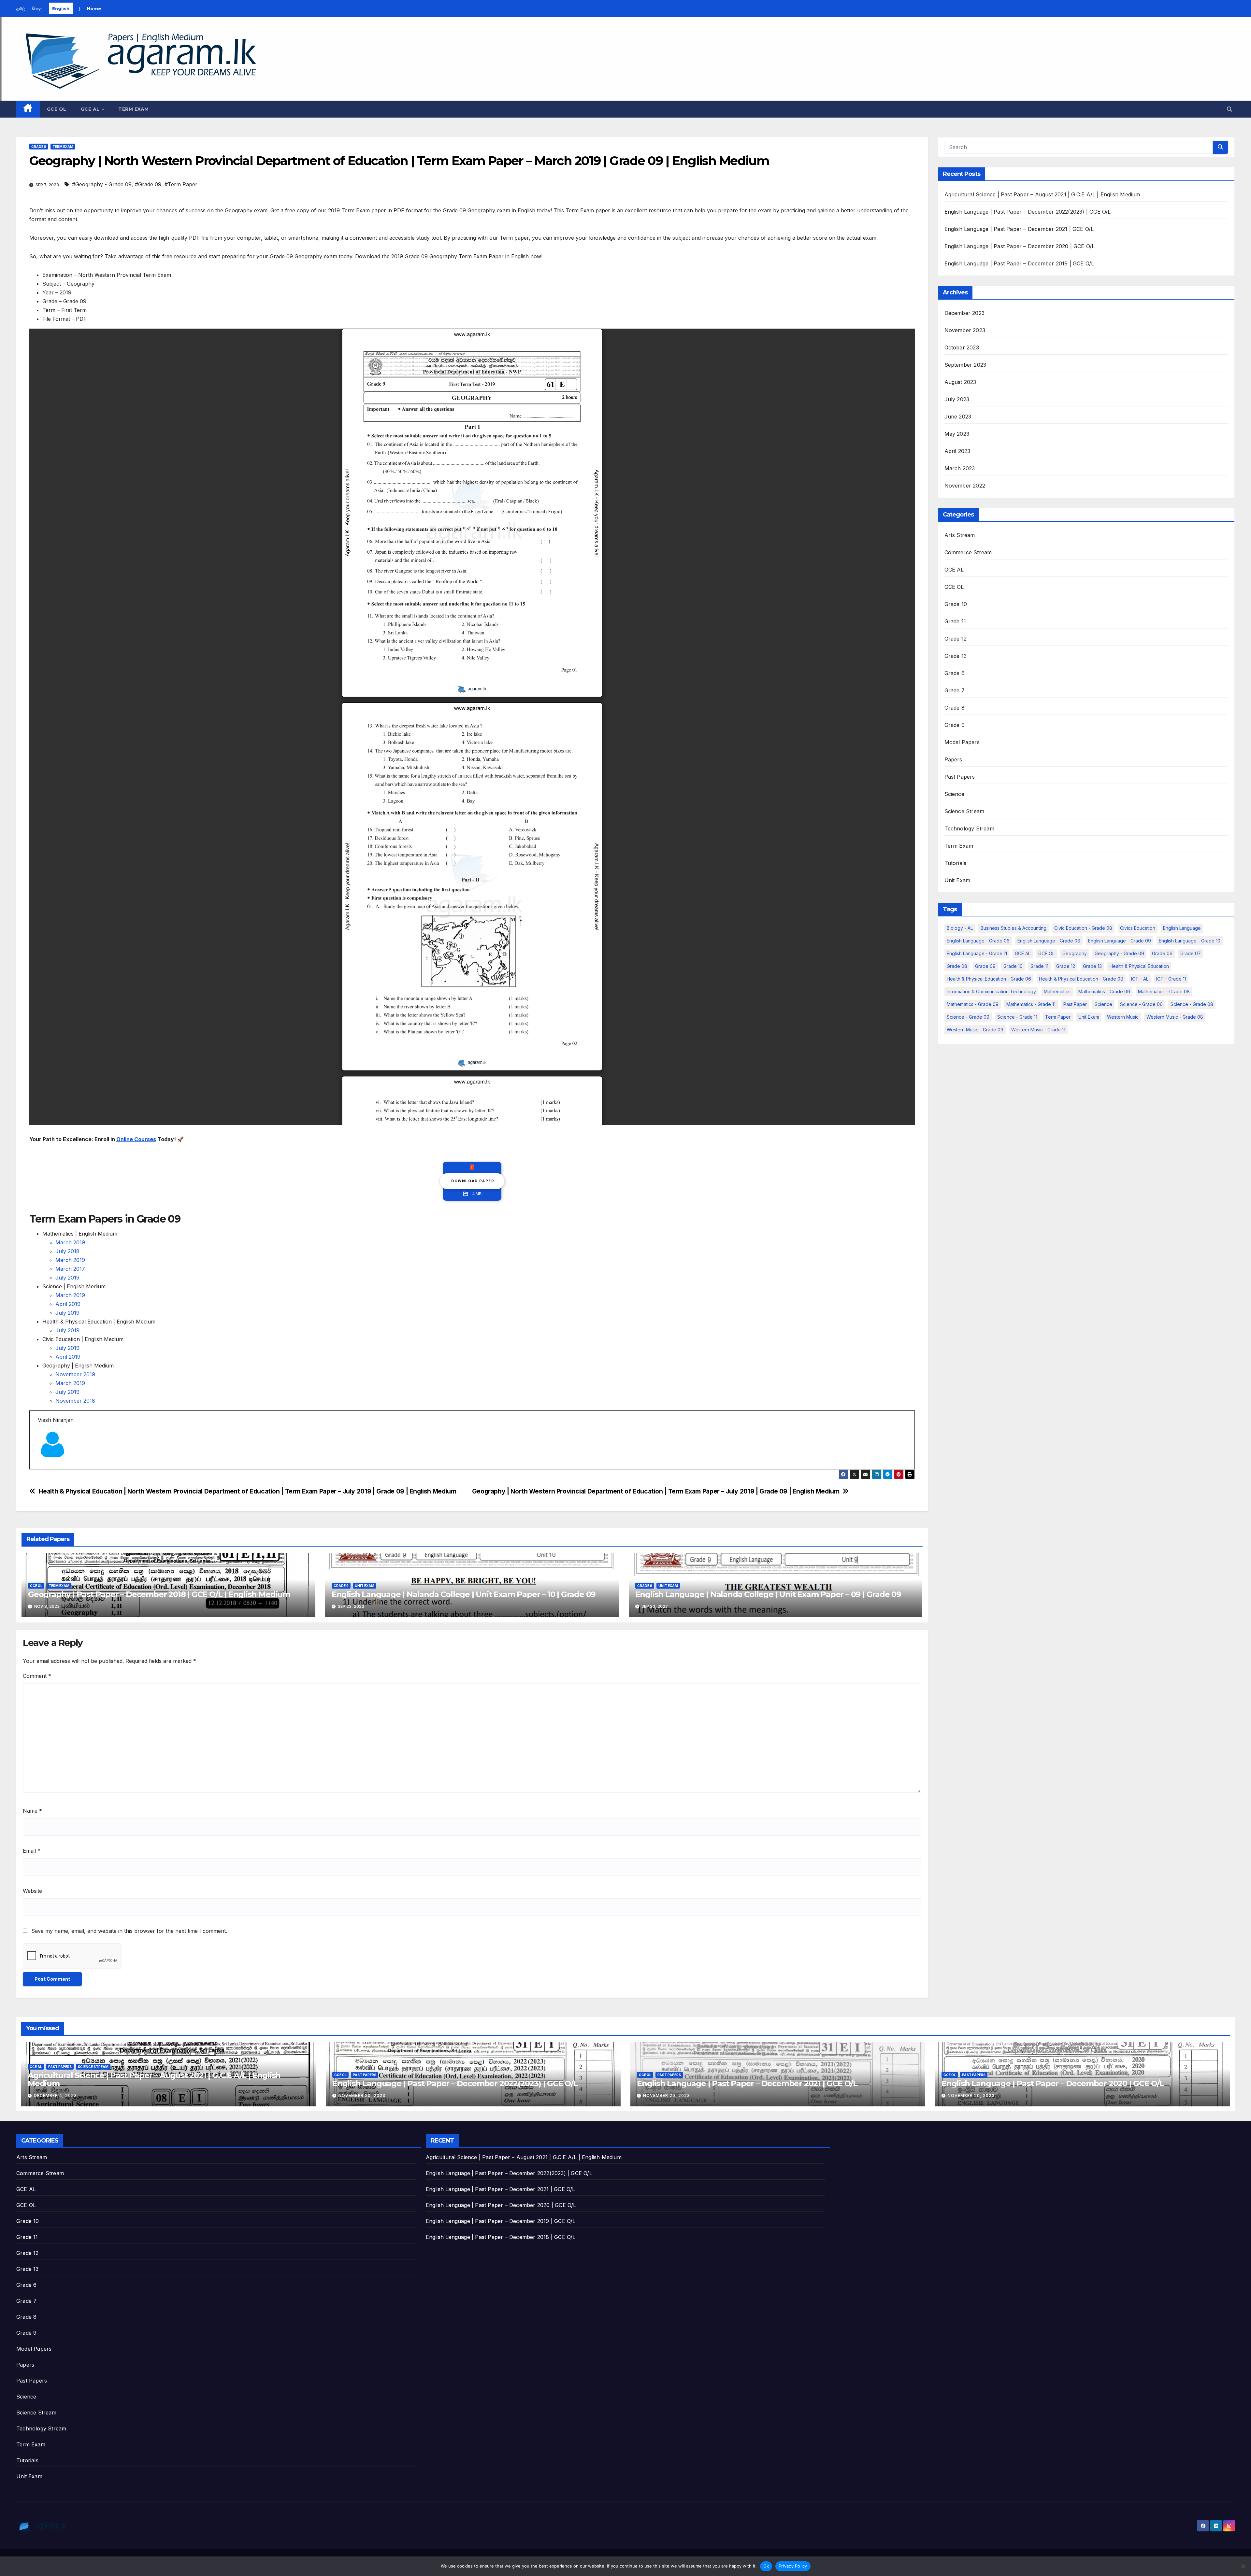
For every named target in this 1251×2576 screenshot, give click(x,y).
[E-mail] (42, 1469)
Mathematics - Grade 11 (1031, 1004)
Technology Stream (969, 828)
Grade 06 (1162, 953)
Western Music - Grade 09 (975, 1030)
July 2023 (957, 399)
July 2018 (67, 1251)
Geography (1075, 953)
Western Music (1123, 1017)
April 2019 (68, 1304)
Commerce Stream (968, 552)
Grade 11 (955, 621)
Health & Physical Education (1139, 966)
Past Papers (960, 777)
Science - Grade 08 (1192, 1004)
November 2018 (75, 1401)
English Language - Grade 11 (977, 953)
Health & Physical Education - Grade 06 (989, 979)
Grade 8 (955, 708)
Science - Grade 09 (968, 1017)
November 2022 (965, 486)
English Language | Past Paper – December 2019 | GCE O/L (1019, 263)
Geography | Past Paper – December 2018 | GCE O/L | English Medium (159, 1594)
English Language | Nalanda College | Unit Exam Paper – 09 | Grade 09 (768, 1594)
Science (954, 794)
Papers (953, 759)
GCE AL (91, 109)
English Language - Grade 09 (1120, 941)
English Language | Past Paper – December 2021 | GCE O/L (1019, 229)
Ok (766, 2566)
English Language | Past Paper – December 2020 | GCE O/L (1020, 246)
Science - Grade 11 (1017, 1017)
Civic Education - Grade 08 (1083, 928)
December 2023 (965, 313)
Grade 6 (955, 673)
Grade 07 (1191, 953)
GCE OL (57, 109)
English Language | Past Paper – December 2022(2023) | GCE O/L (1028, 212)
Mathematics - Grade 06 (1104, 991)
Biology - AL (960, 928)
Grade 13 (956, 656)
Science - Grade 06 (1141, 1004)
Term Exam (134, 109)
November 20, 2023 (362, 2095)
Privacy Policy (793, 2566)
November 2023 (965, 330)
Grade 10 (956, 604)
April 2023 (957, 451)
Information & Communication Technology (991, 991)
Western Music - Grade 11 (1038, 1030)
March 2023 (960, 468)
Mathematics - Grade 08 (1164, 991)
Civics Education (1138, 928)
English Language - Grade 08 (1049, 941)
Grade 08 (957, 966)
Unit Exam (365, 1586)
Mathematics (1057, 991)
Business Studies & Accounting (1014, 928)
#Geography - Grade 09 (102, 184)
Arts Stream (960, 535)
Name (32, 1811)
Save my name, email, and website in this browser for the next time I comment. (129, 1931)
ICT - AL (1140, 979)
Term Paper (1058, 1017)
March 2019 (70, 1242)
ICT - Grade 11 (1171, 979)
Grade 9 (39, 147)
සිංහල (37, 8)
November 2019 (75, 1374)
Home (94, 8)
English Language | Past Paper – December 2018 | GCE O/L (501, 2237)
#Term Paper (181, 184)
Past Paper (1075, 1004)
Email (32, 1851)
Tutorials (956, 863)
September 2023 (965, 365)
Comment (37, 1676)
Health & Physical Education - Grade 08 (1081, 979)
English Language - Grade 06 (978, 941)
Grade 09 (985, 966)
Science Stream (964, 811)
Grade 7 (955, 690)
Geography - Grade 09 (1119, 953)
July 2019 (67, 1278)
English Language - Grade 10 (1190, 941)
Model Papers (962, 742)
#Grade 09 (148, 184)
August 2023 (960, 382)
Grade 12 (956, 639)
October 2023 (962, 347)
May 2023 (957, 434)
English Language (1182, 928)
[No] (1243, 2566)
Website (32, 1891)
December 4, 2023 (55, 2095)
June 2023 (958, 417)
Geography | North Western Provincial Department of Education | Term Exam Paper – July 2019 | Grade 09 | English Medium (656, 1491)
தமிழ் (21, 8)
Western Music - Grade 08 (1175, 1017)
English (61, 8)
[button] (1229, 109)
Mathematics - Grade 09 (973, 1004)
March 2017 (71, 1269)
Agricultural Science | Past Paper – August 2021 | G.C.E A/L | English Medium (1042, 194)
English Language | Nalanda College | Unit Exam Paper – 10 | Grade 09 (464, 1594)
